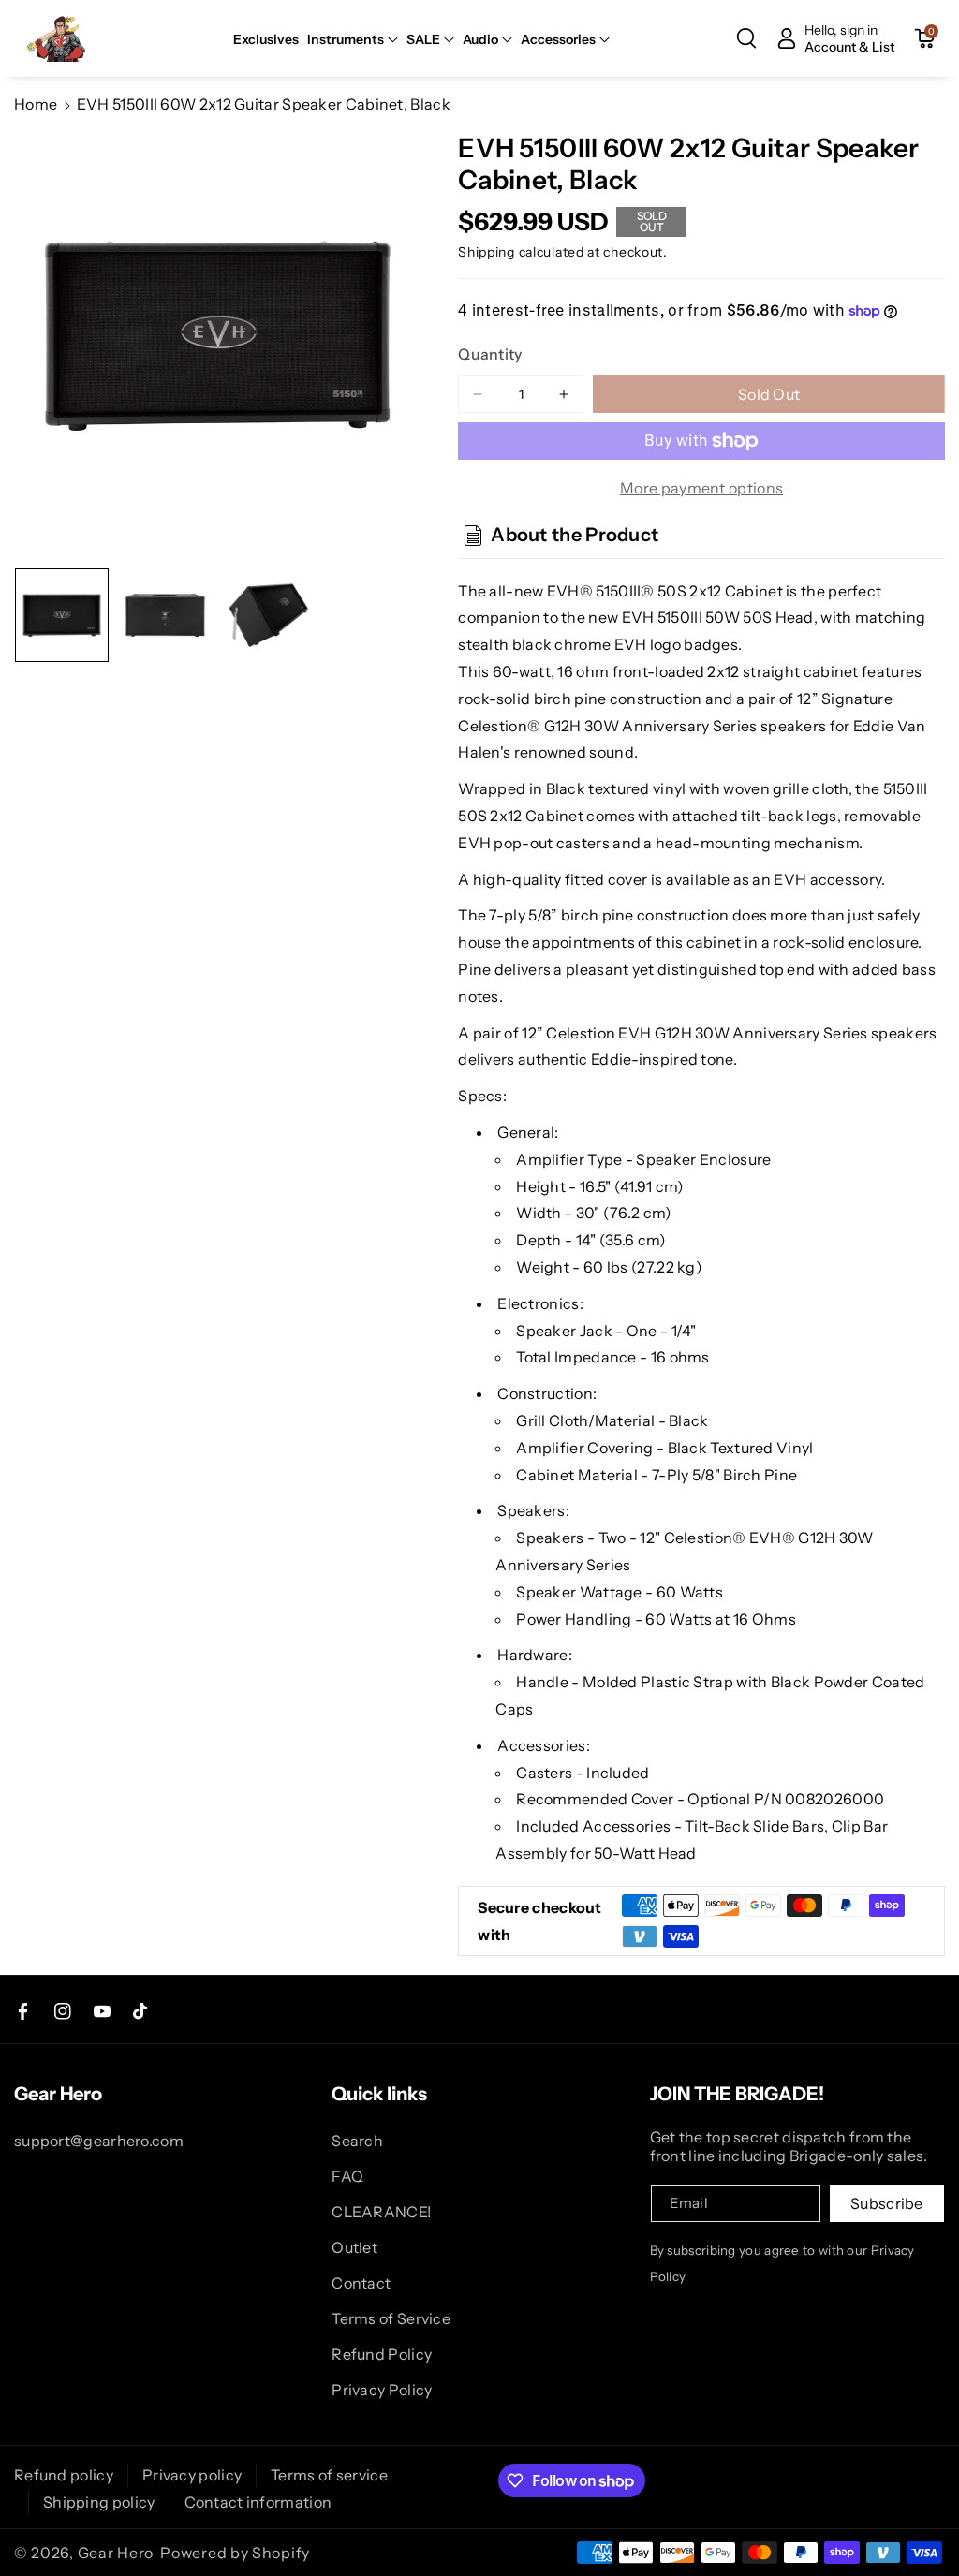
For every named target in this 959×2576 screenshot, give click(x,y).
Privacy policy (192, 2475)
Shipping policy (99, 2502)
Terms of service (329, 2475)
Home (36, 104)
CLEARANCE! (381, 2212)
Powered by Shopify (235, 2553)
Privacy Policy (382, 2390)
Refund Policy (382, 2354)
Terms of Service (391, 2318)
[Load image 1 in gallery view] (62, 615)
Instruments (346, 39)
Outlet (354, 2247)
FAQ (347, 2176)
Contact (361, 2283)
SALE (423, 39)
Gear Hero (116, 2553)
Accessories (558, 39)
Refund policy (64, 2475)
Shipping (487, 252)
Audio (480, 39)
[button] (353, 39)
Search (357, 2141)
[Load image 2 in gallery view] (165, 615)
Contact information (258, 2502)
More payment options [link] (701, 488)
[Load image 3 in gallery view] (269, 615)
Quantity (490, 354)
